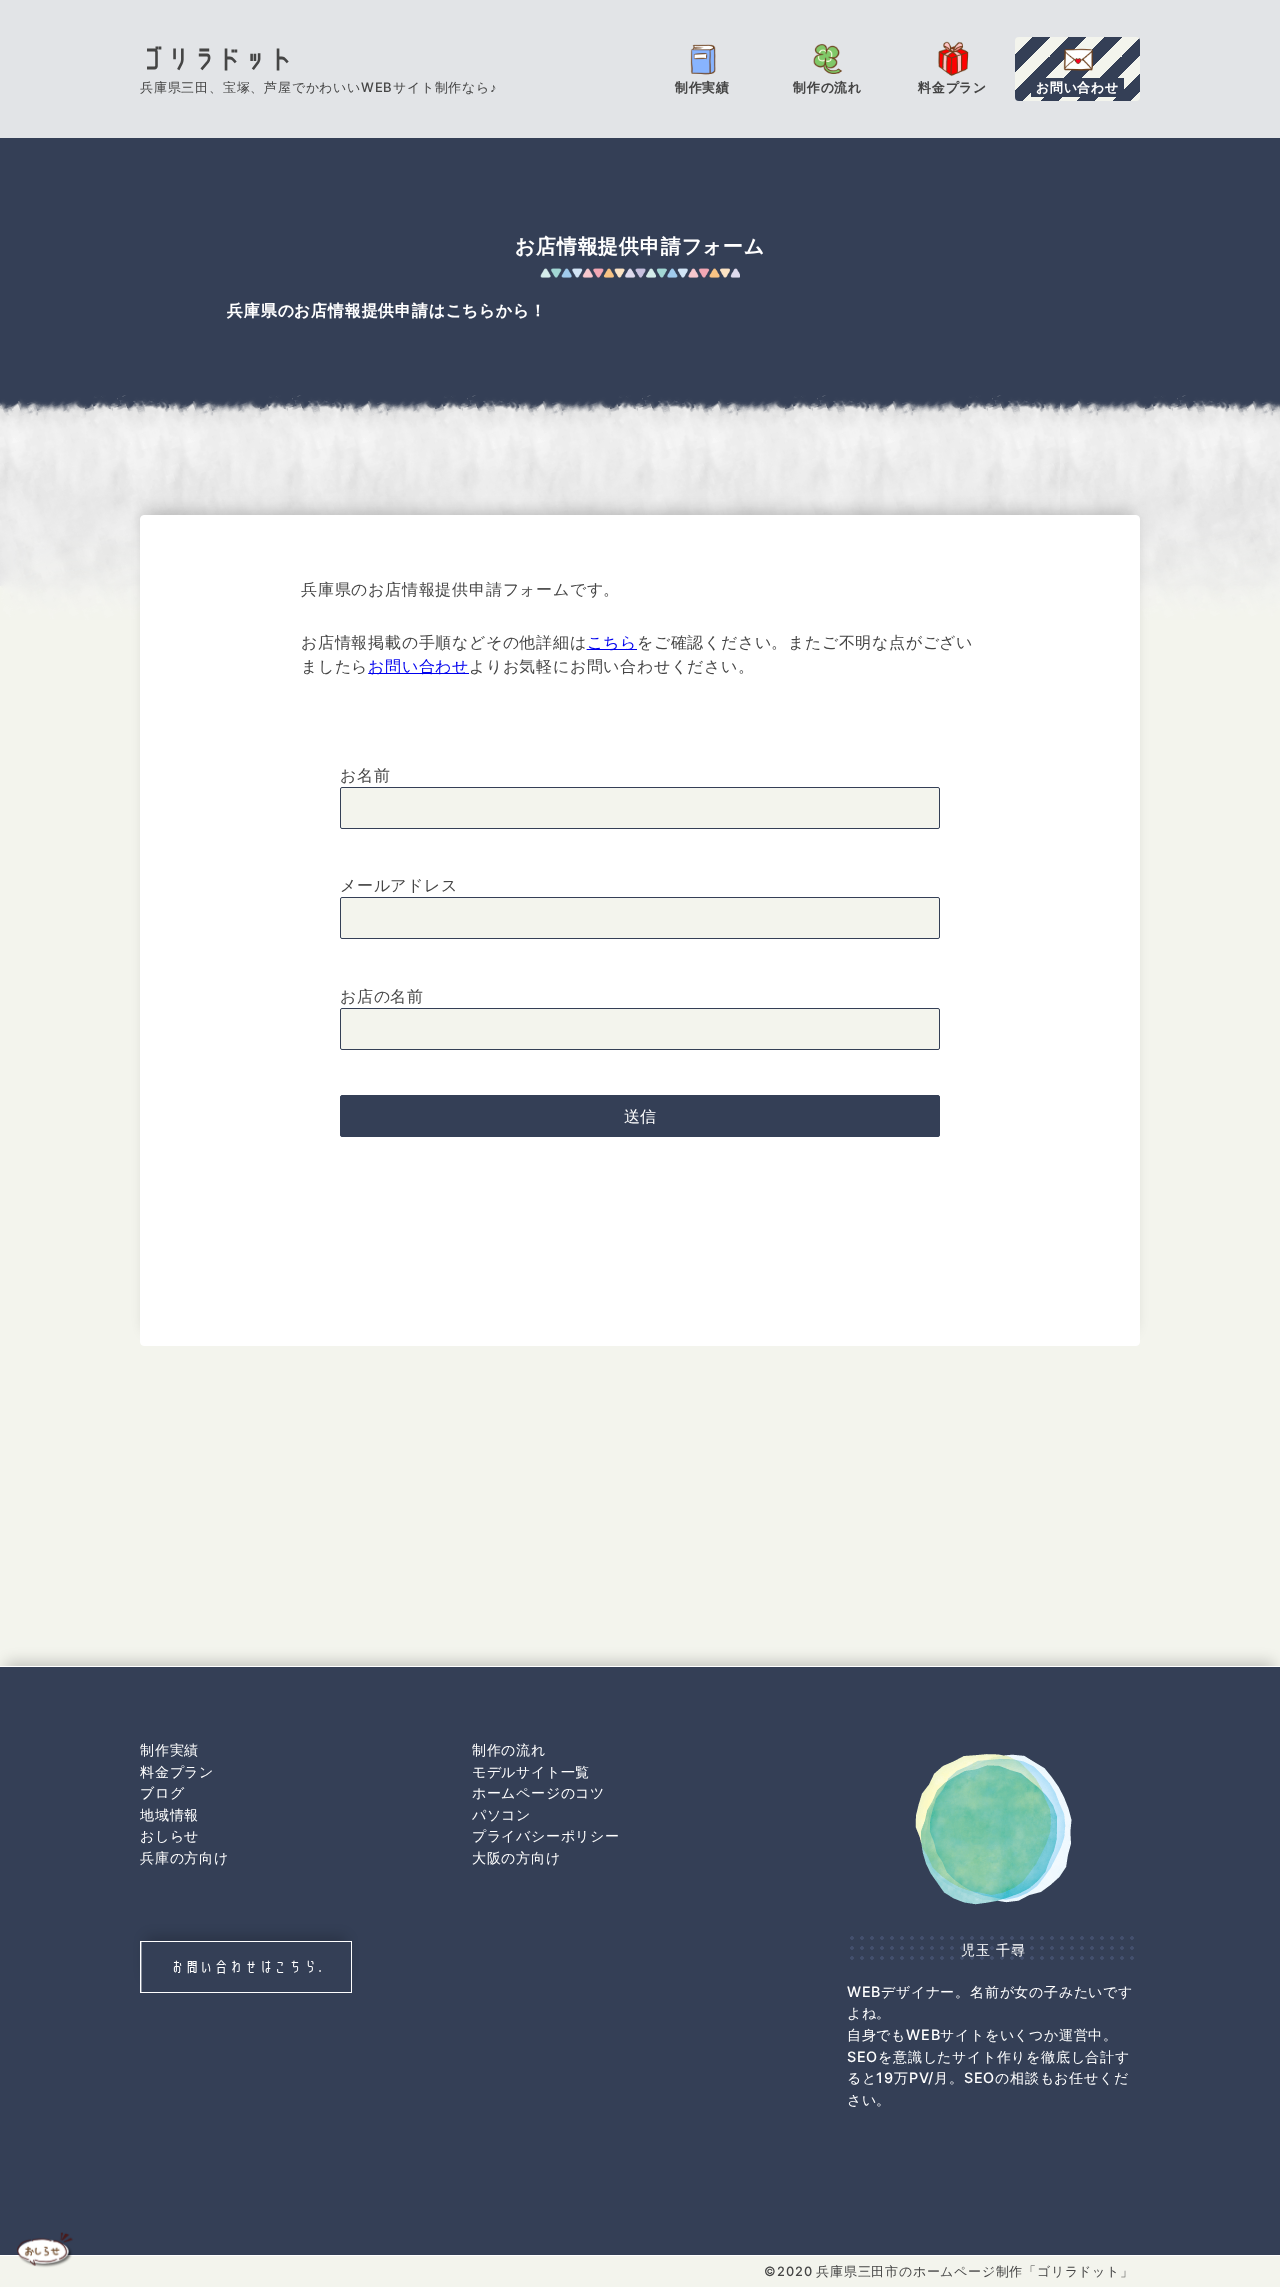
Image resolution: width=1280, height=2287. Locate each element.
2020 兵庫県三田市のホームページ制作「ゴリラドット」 (955, 2271)
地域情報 (169, 1814)
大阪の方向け (516, 1857)
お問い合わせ (418, 666)
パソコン (501, 1814)
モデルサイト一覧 (531, 1771)
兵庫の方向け (184, 1857)
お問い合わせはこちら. (246, 1966)
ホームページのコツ (538, 1792)
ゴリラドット (217, 59)
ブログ (162, 1792)
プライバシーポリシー (546, 1835)
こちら (612, 642)
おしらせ (169, 1835)
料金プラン (177, 1771)
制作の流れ (509, 1749)
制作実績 (169, 1749)
